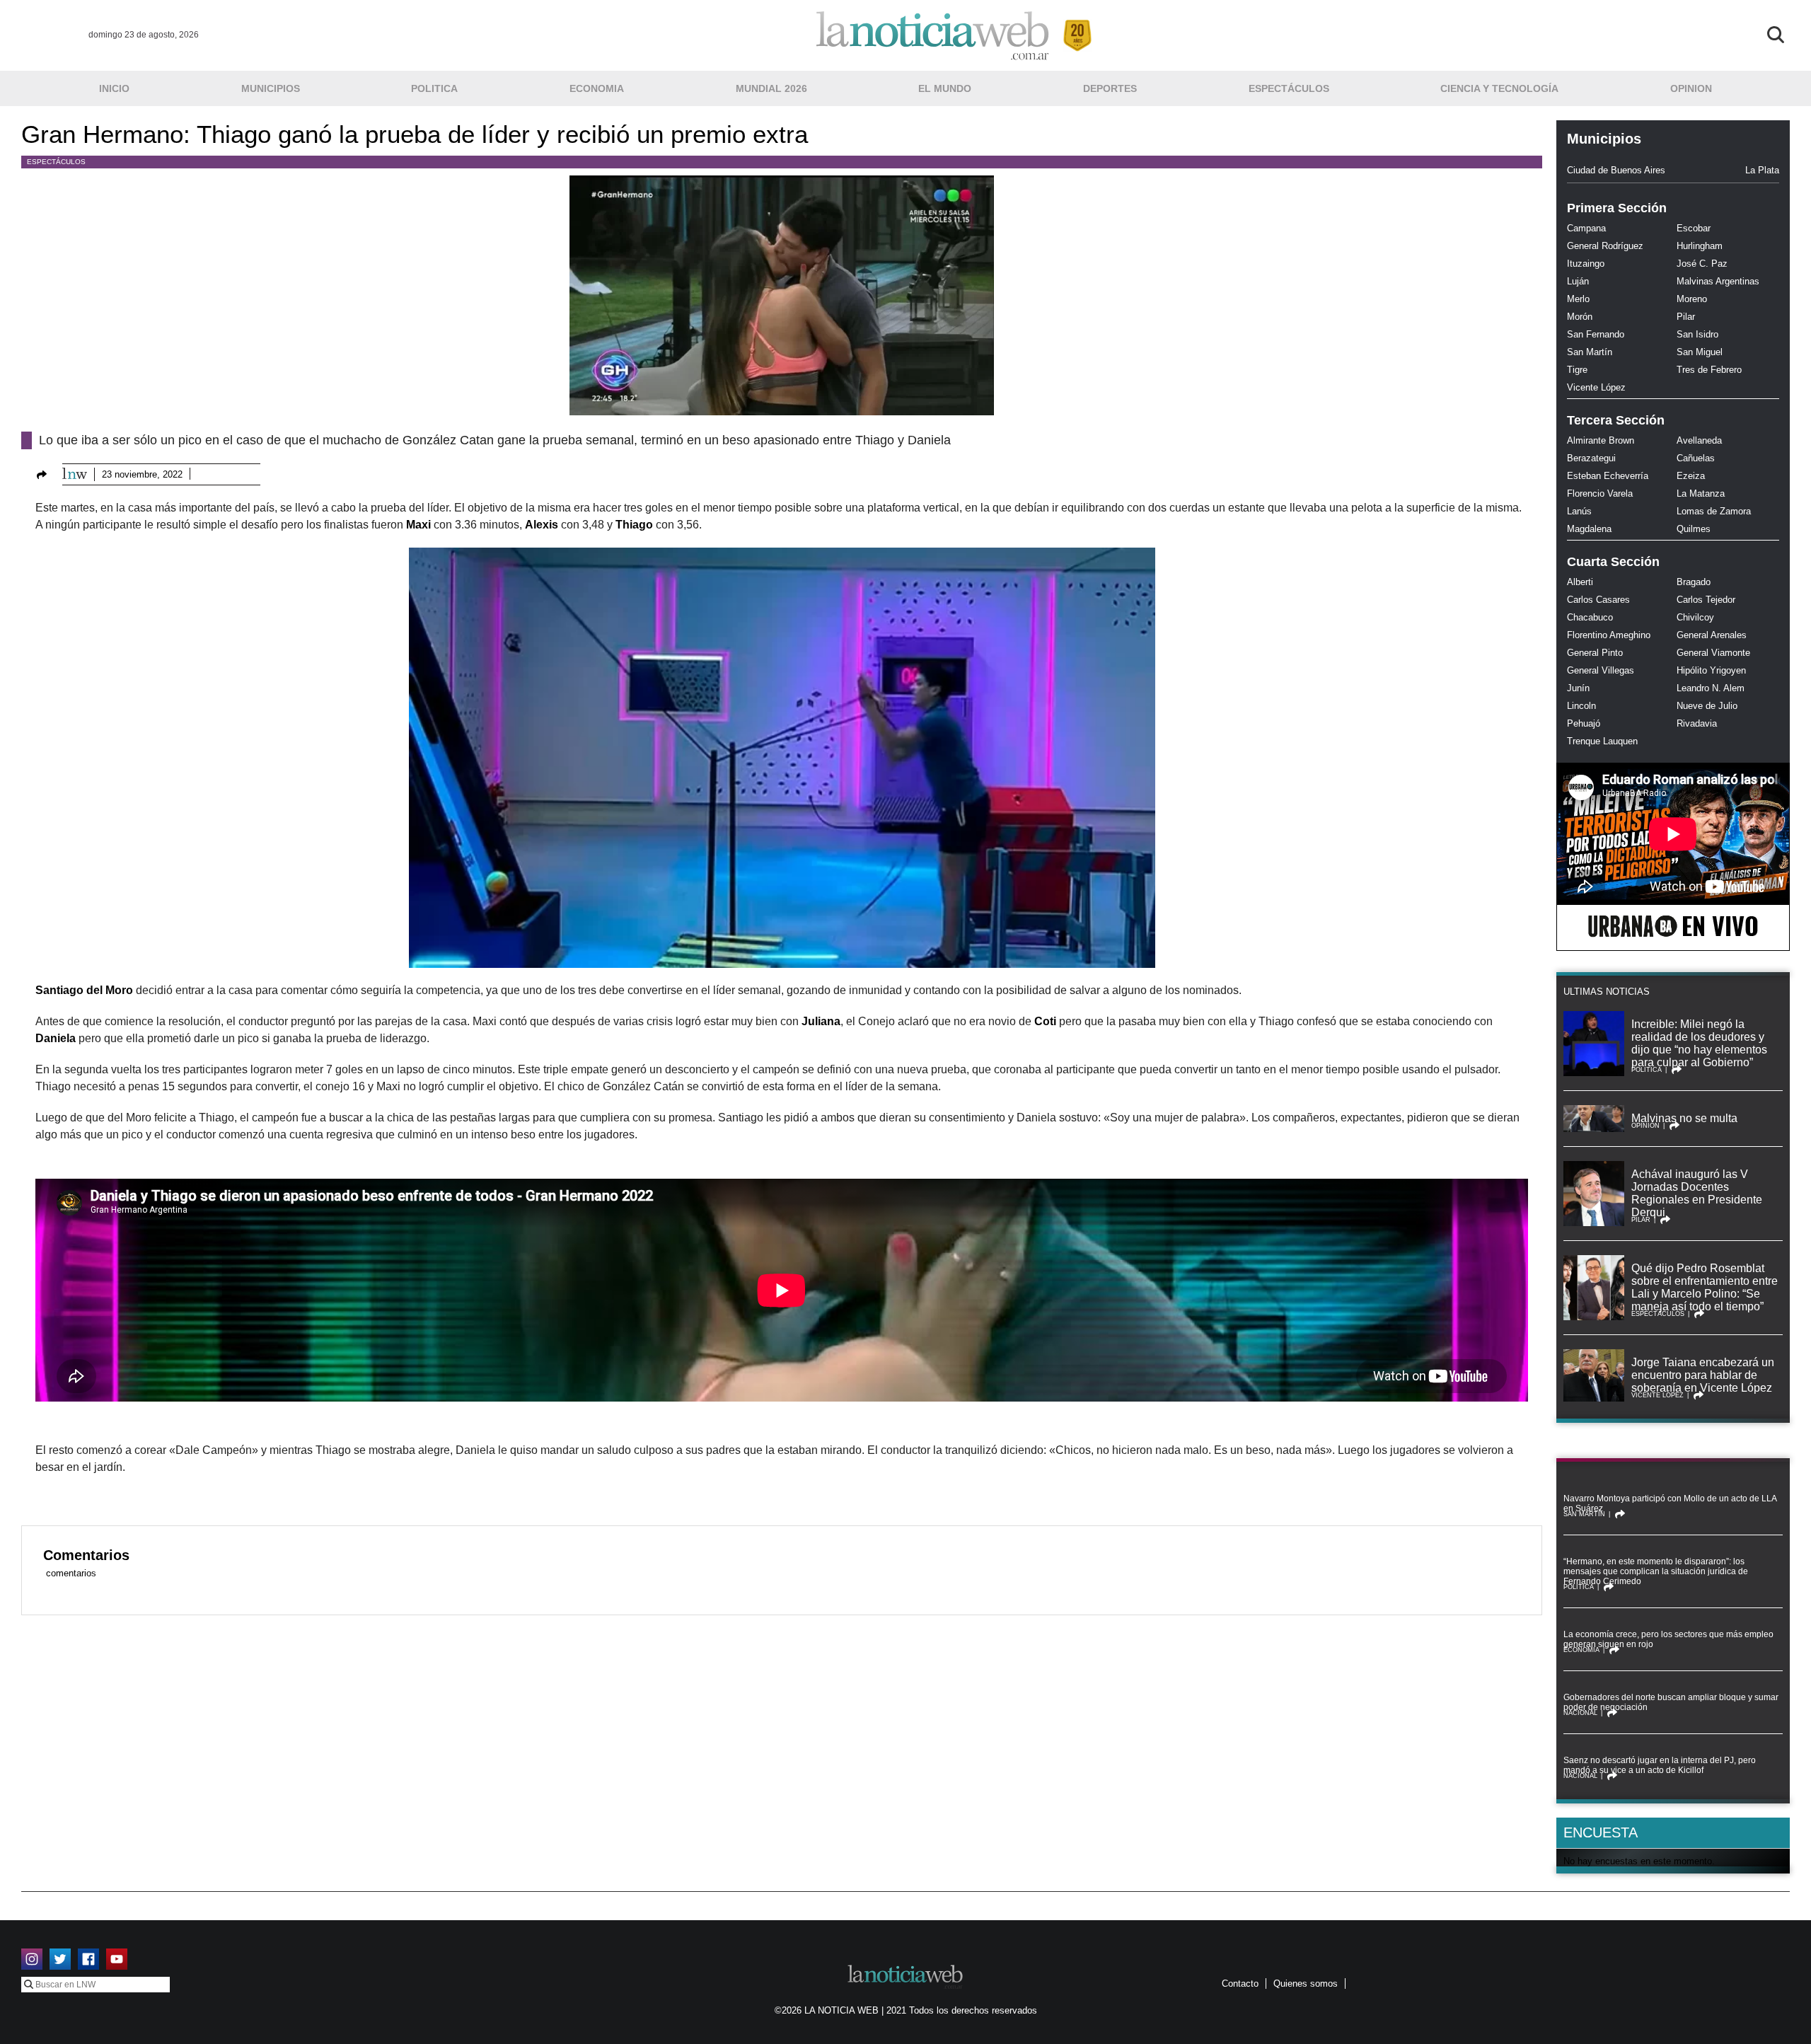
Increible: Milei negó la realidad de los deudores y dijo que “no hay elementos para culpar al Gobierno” (1699, 1043)
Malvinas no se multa (1684, 1118)
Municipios (271, 88)
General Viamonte (1713, 653)
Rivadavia (1697, 723)
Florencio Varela (1600, 493)
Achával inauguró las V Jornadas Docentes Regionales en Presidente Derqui (1697, 1193)
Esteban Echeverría (1608, 476)
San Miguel (1700, 352)
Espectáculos (1289, 88)
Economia (597, 88)
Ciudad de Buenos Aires (1616, 170)
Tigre (1577, 370)
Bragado (1694, 582)
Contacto (1240, 1984)
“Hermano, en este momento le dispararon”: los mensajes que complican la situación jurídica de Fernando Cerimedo (1656, 1571)
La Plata (1762, 170)
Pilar (1686, 317)
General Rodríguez (1605, 246)
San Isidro (1697, 334)
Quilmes (1694, 529)
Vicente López (1596, 387)
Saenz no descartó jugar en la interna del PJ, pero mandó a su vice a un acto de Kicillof (1660, 1765)
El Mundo (945, 88)
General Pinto (1595, 653)
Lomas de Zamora (1714, 511)
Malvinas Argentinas (1718, 281)
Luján (1578, 281)
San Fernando (1596, 334)
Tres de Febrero (1709, 370)
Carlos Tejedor (1706, 600)
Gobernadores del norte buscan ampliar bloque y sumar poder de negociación (1671, 1702)
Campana (1586, 228)
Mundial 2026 (771, 88)
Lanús (1579, 511)
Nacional (1580, 1713)
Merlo (1578, 299)
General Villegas (1601, 670)
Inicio (114, 88)
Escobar (1694, 228)
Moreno (1692, 299)
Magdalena (1589, 529)
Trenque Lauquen (1602, 741)
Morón (1580, 317)
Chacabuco (1590, 617)
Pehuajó (1584, 723)
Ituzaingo (1586, 264)
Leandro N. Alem (1711, 688)
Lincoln (1581, 706)
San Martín (1590, 352)
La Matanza (1701, 493)
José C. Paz (1702, 264)
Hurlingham (1700, 246)
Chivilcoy (1695, 617)
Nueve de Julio (1707, 706)
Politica (434, 88)
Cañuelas (1696, 458)
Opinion (1691, 88)
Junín (1578, 688)
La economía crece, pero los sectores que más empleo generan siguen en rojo (1668, 1639)
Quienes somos (1306, 1984)
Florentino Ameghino (1609, 635)
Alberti (1580, 582)
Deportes (1110, 88)
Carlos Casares (1598, 600)
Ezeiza (1691, 476)
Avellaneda (1699, 440)
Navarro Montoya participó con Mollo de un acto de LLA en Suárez (1670, 1503)
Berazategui (1591, 458)
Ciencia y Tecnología (1499, 88)
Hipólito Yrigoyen (1711, 670)
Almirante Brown (1601, 440)
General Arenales (1712, 635)
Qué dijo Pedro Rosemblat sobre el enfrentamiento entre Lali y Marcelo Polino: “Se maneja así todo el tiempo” (1705, 1287)
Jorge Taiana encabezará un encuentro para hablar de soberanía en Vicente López (1703, 1375)
